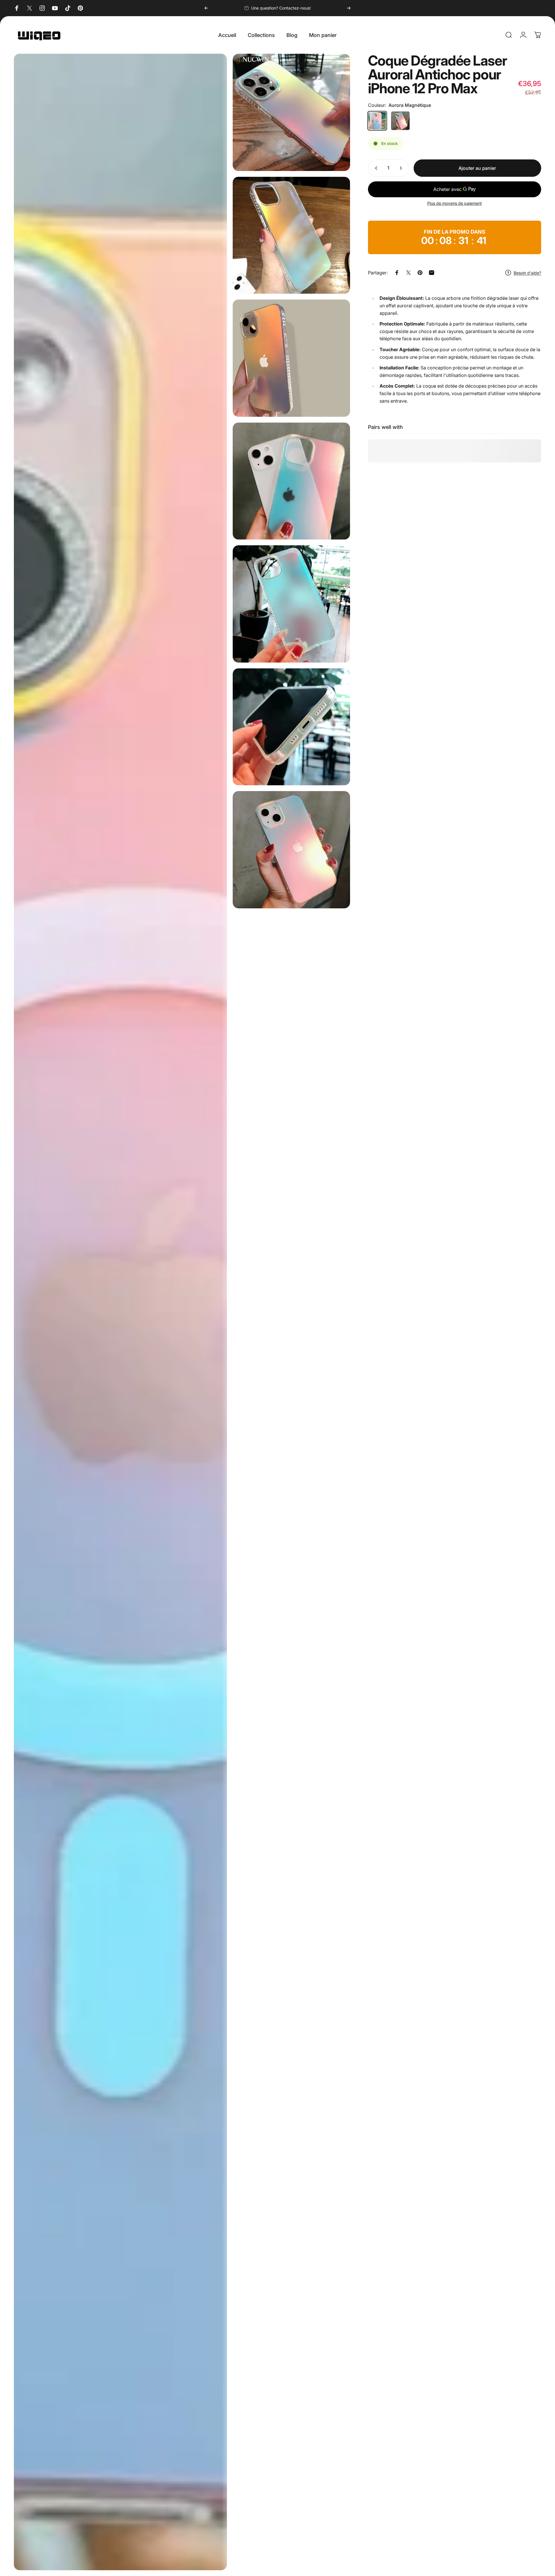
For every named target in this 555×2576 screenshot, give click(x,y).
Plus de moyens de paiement (455, 203)
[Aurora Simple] (400, 121)
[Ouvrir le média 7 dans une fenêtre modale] (291, 850)
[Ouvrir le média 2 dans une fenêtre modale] (291, 235)
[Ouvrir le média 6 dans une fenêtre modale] (291, 727)
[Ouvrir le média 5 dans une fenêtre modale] (291, 604)
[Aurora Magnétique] (377, 121)
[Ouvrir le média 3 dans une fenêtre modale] (291, 358)
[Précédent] (206, 8)
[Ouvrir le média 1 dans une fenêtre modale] (291, 112)
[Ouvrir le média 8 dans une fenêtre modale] (120, 1312)
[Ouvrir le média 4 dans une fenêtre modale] (291, 481)
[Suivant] (349, 8)
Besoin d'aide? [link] (527, 273)
